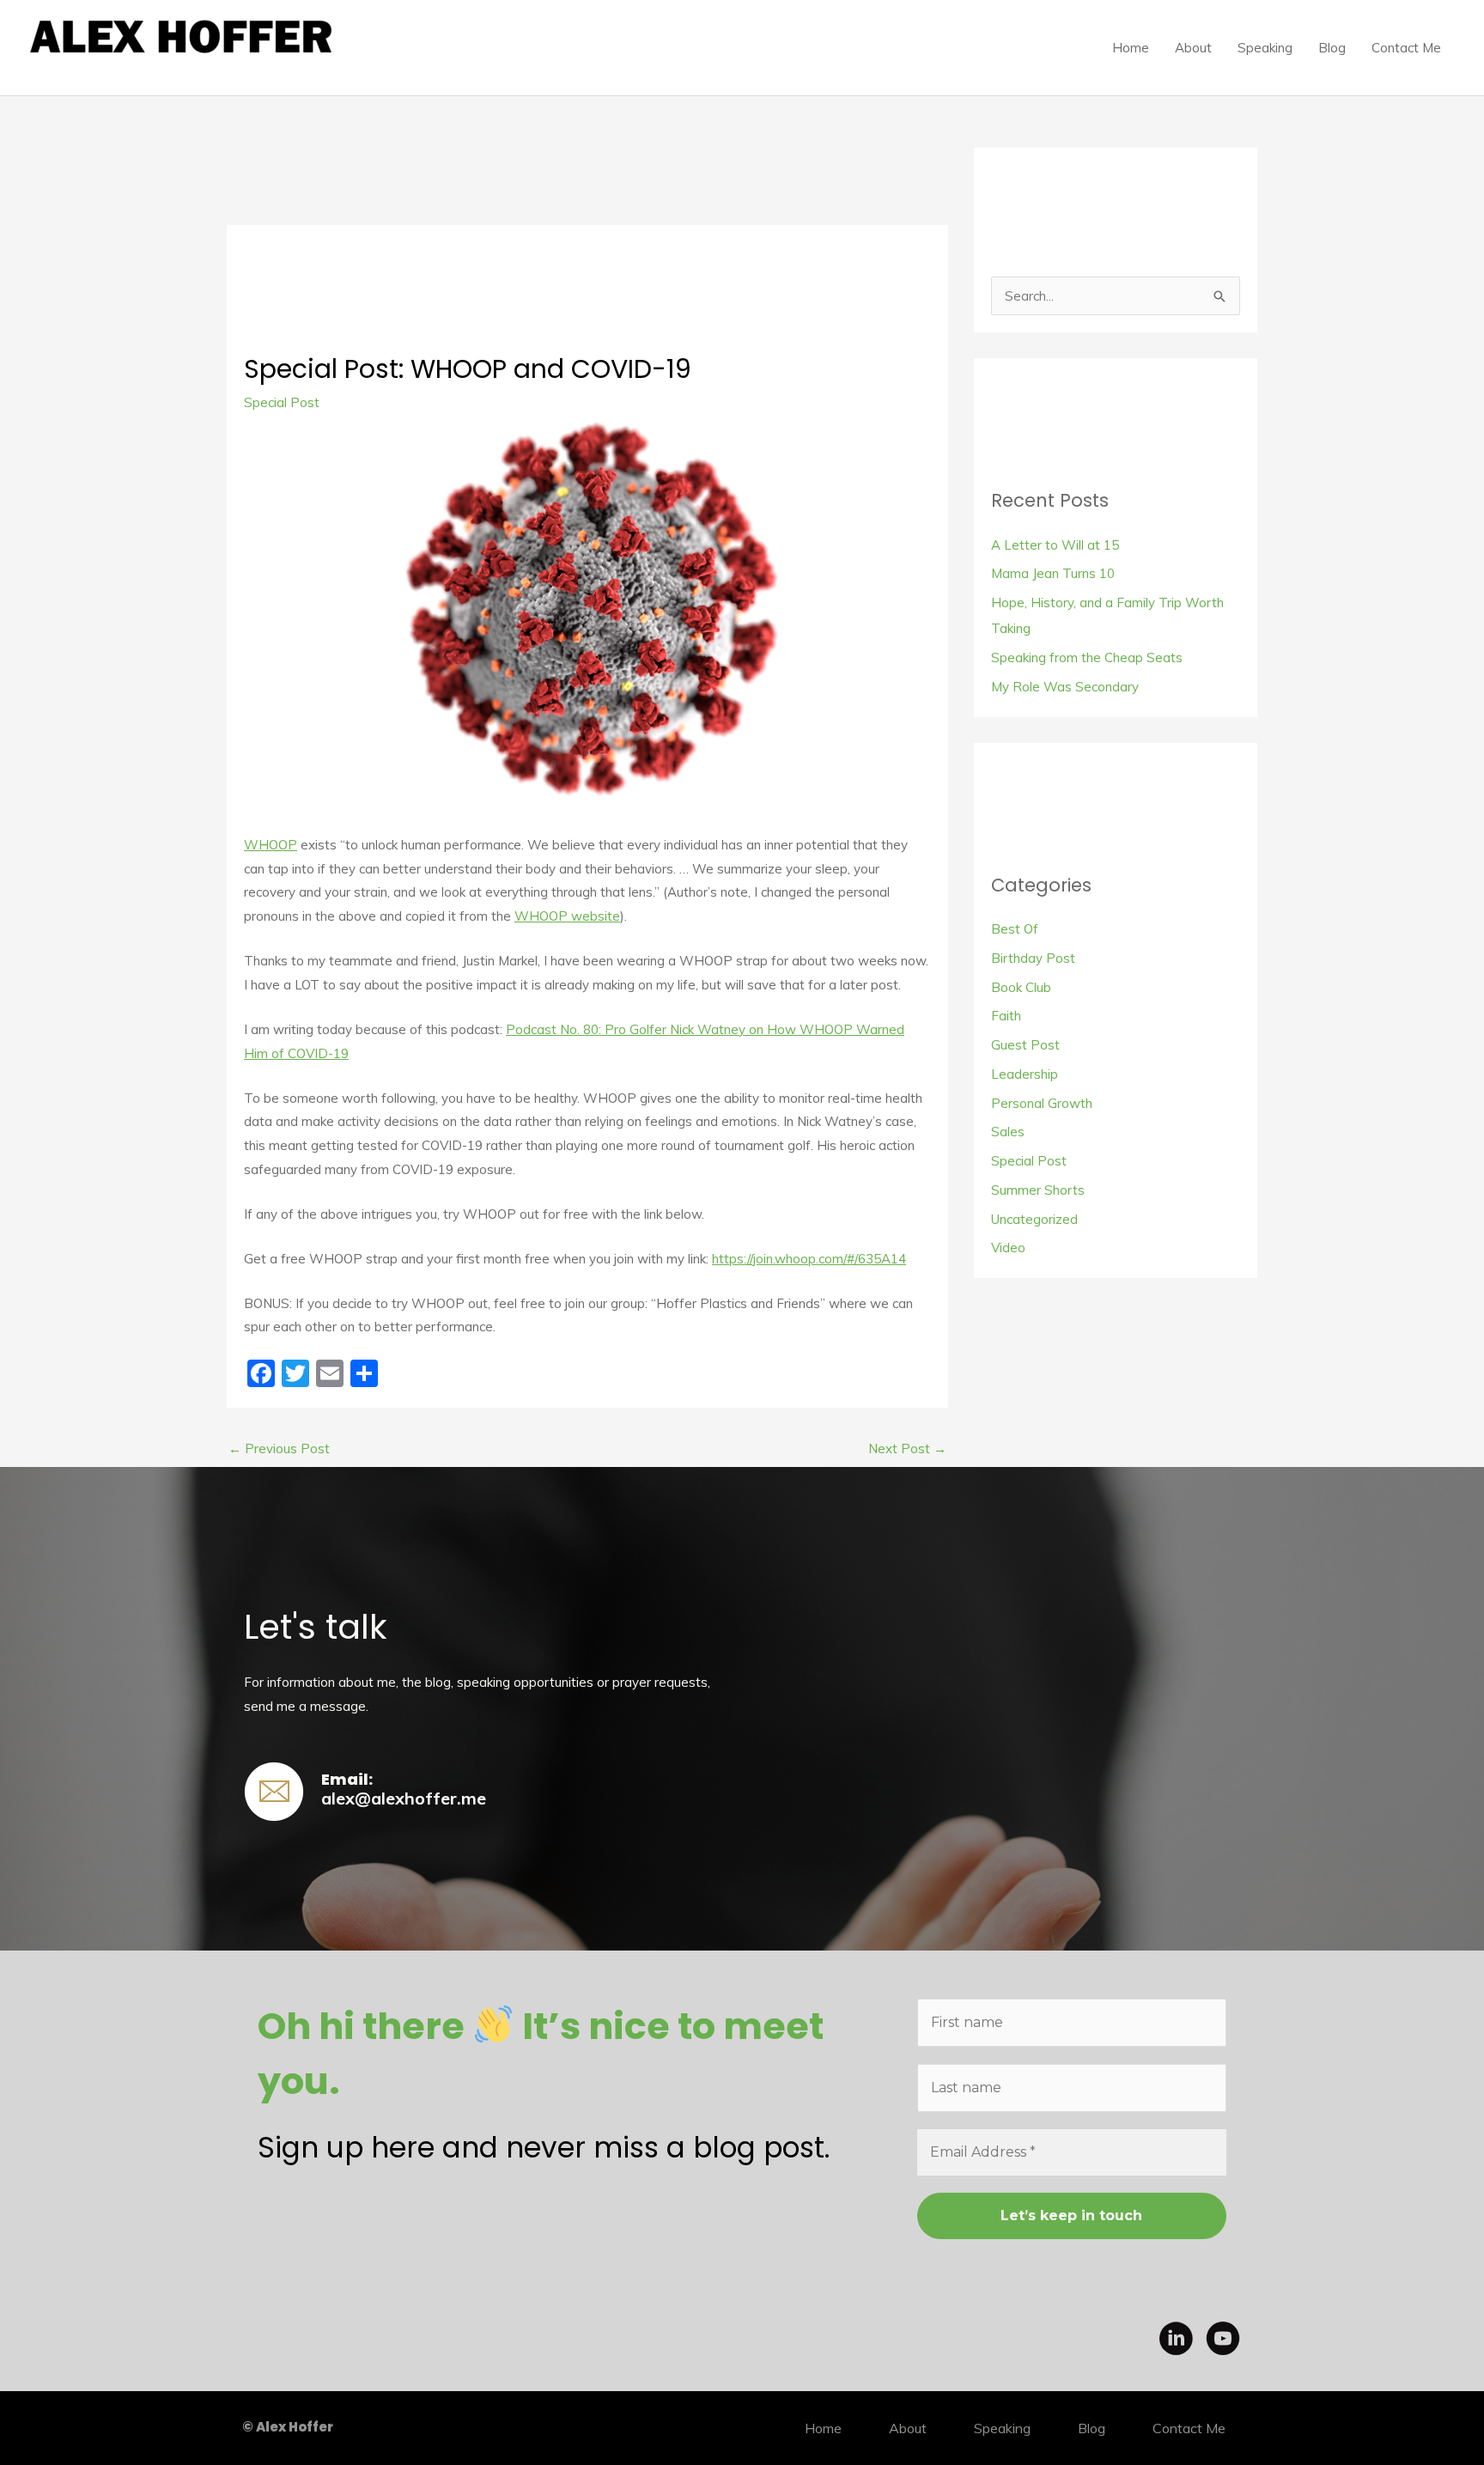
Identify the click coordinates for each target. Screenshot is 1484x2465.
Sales (1008, 1132)
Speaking (1265, 48)
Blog (1332, 48)
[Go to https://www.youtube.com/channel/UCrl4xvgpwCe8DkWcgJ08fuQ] (1223, 2341)
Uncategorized (1034, 1219)
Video (1008, 1248)
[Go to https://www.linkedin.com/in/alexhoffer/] (1176, 2341)
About (1193, 48)
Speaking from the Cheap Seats (1087, 657)
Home (1131, 48)
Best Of (1015, 929)
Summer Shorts (1038, 1190)
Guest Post (1025, 1045)
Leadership (1025, 1074)
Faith (1006, 1016)
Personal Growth (1042, 1103)
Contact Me (1406, 48)
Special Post (282, 402)
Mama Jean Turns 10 (1053, 573)
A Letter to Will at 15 (1055, 545)
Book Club (1021, 987)
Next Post (907, 1449)
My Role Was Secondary (1065, 687)
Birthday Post (1033, 958)
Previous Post (279, 1449)
